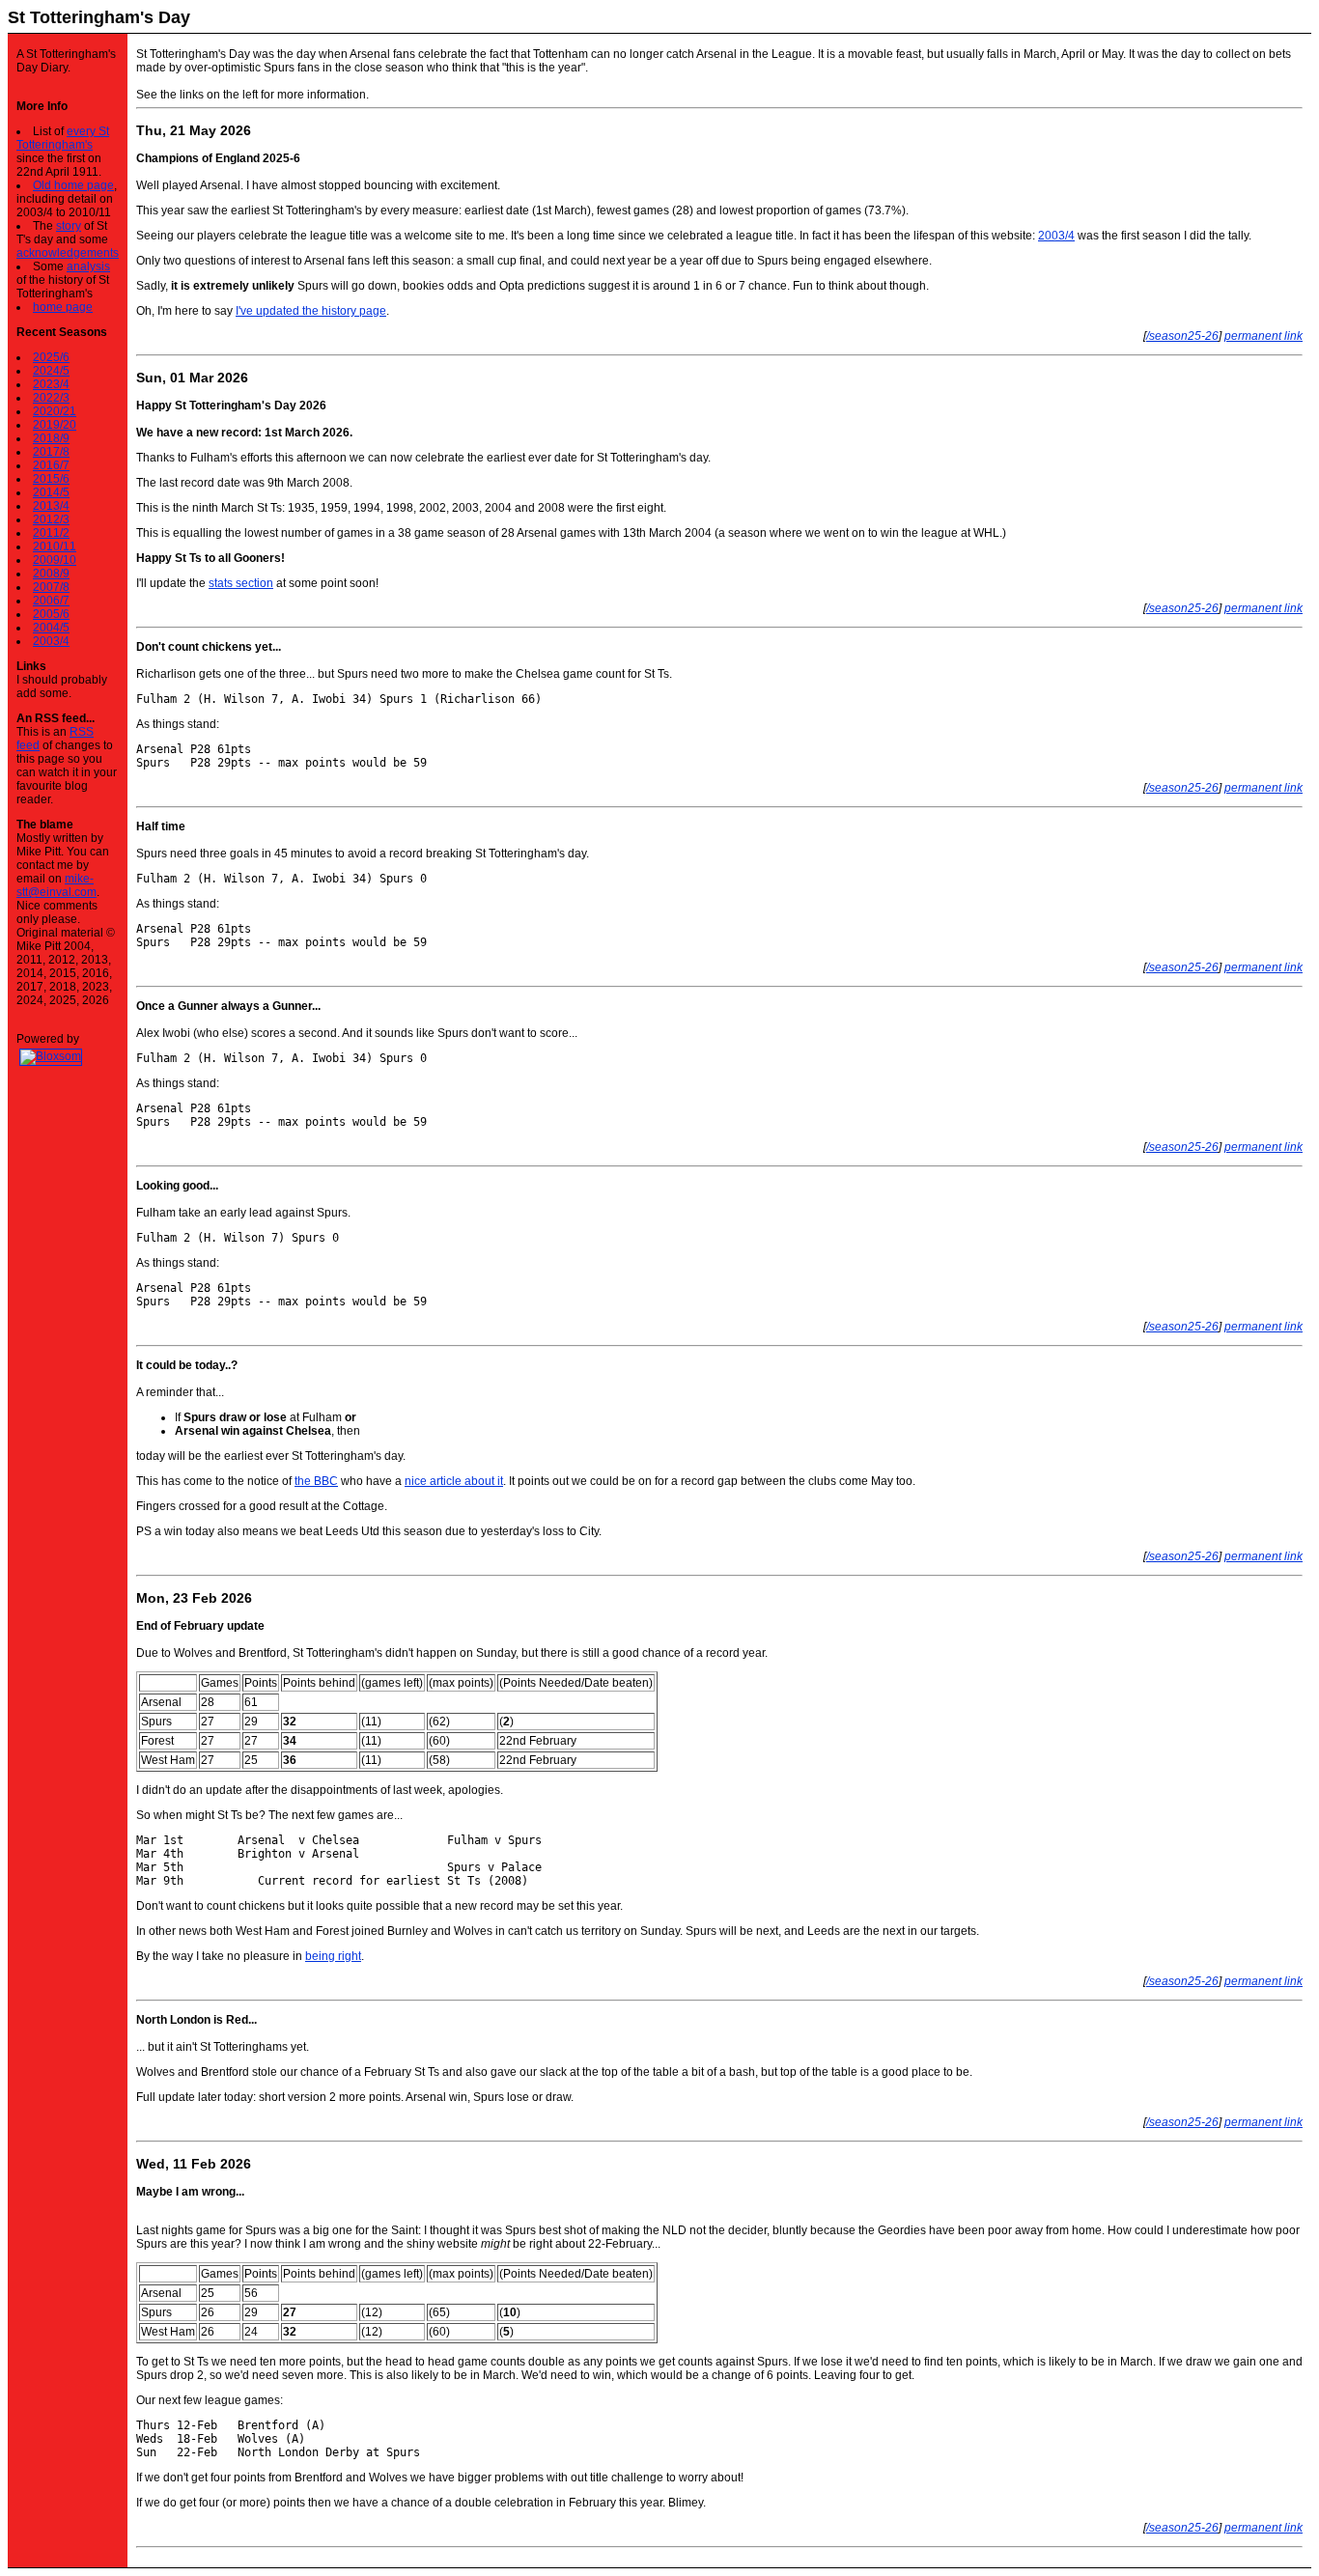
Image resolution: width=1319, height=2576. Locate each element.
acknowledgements (68, 253)
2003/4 (51, 641)
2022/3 (51, 398)
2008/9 (51, 574)
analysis (88, 266)
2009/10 (55, 560)
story (69, 226)
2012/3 (51, 519)
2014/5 (51, 492)
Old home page (73, 185)
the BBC (316, 1481)
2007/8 (51, 587)
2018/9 (51, 438)
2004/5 (51, 628)
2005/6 (51, 614)
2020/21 (55, 411)
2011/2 (51, 533)
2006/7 (51, 601)
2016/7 (51, 465)
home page (63, 307)
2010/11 (55, 546)
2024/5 (51, 371)
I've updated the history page (311, 311)
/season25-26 (1182, 336)
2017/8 (51, 452)
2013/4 (51, 506)
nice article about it (454, 1481)
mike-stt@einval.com (56, 885)
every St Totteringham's (63, 138)
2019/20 (55, 425)
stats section (241, 583)
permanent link (1263, 336)
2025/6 (51, 357)
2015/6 (51, 479)
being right (333, 1956)
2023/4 (51, 384)
